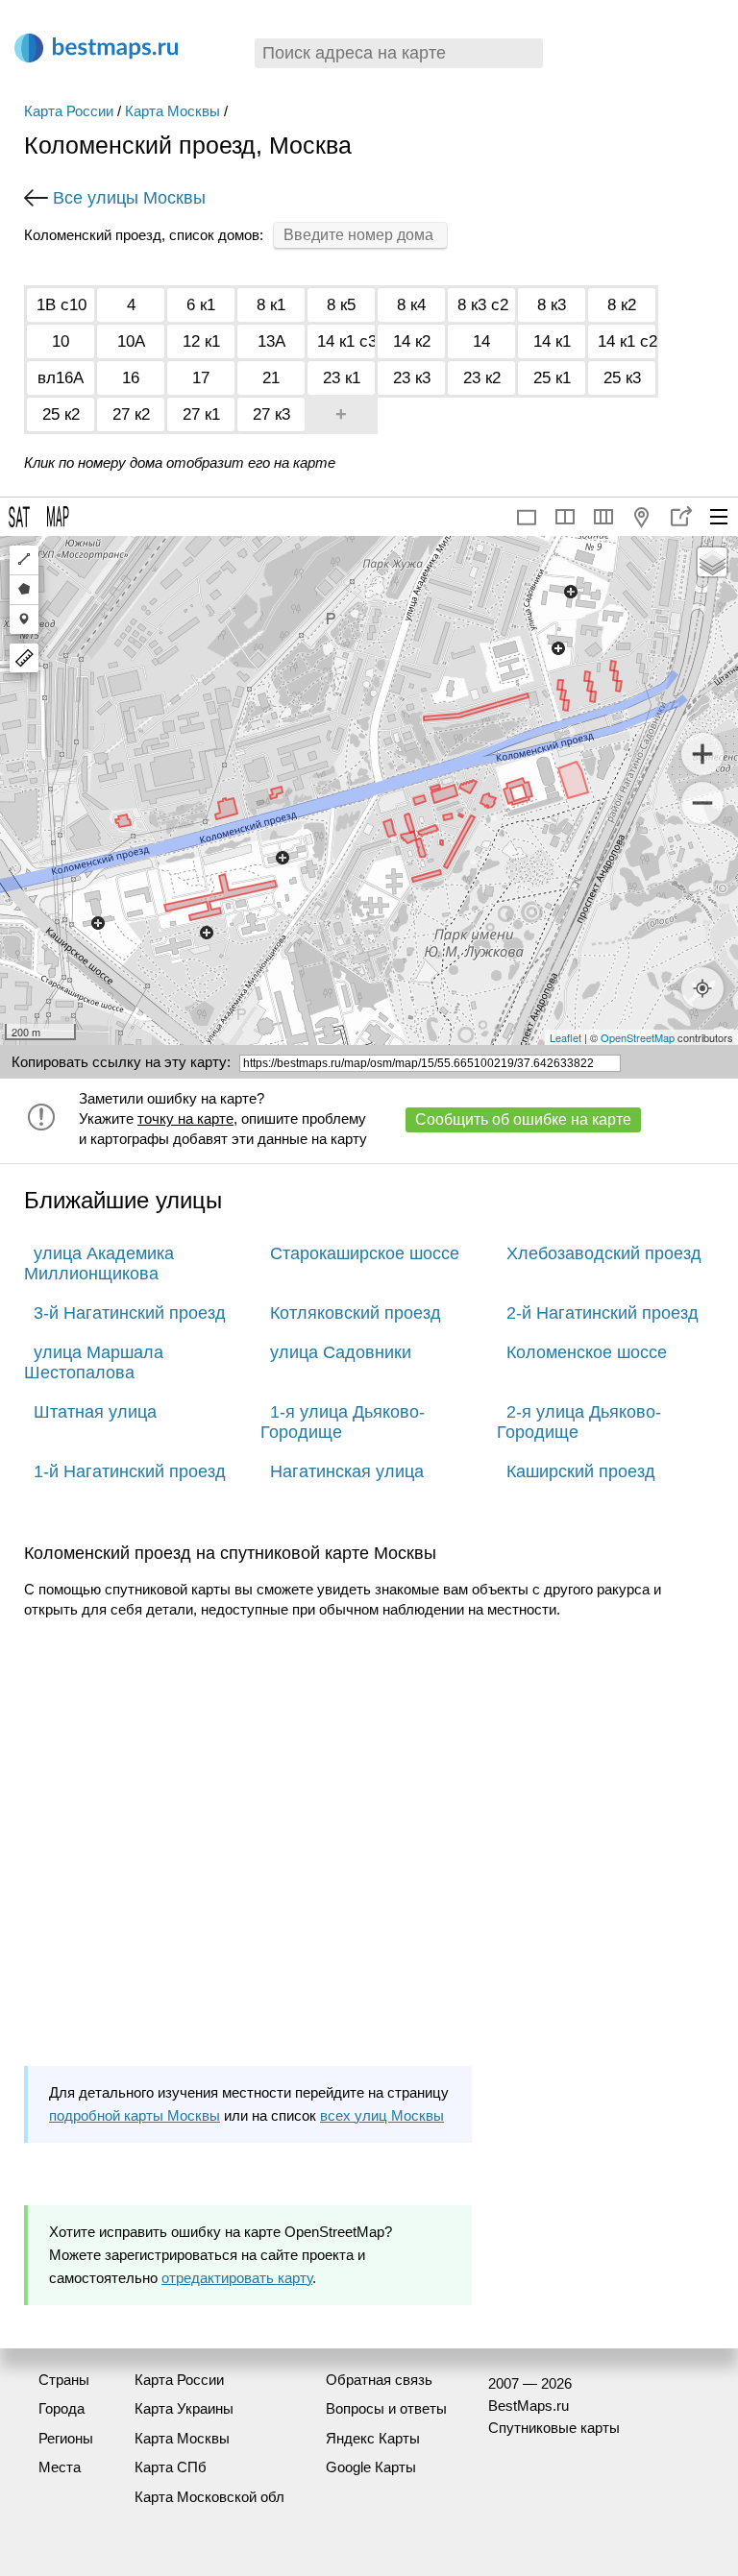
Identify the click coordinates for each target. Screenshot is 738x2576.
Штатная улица (95, 1412)
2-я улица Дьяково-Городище (579, 1422)
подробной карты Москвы (135, 2115)
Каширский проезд (581, 1471)
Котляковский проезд (356, 1313)
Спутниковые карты (554, 2428)
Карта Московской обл (209, 2497)
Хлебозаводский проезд (604, 1253)
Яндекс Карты (373, 2438)
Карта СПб (171, 2467)
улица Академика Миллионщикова (99, 1264)
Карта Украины (184, 2408)
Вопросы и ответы (386, 2408)
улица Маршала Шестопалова (94, 1362)
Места (60, 2467)
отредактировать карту (237, 2278)
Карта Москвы (172, 111)
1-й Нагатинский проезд (130, 1471)
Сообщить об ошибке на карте (523, 1119)
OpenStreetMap (638, 1037)
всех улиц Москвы (382, 2115)
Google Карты (371, 2467)
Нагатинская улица (347, 1471)
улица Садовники (341, 1352)
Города (61, 2408)
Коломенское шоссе (587, 1352)
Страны (64, 2380)
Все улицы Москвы (129, 198)
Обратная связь (379, 2380)
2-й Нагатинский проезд (603, 1313)
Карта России (69, 111)
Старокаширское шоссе (365, 1253)
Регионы (66, 2438)
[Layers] (712, 562)
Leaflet (566, 1037)
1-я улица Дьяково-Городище (343, 1422)
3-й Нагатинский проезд (130, 1313)
